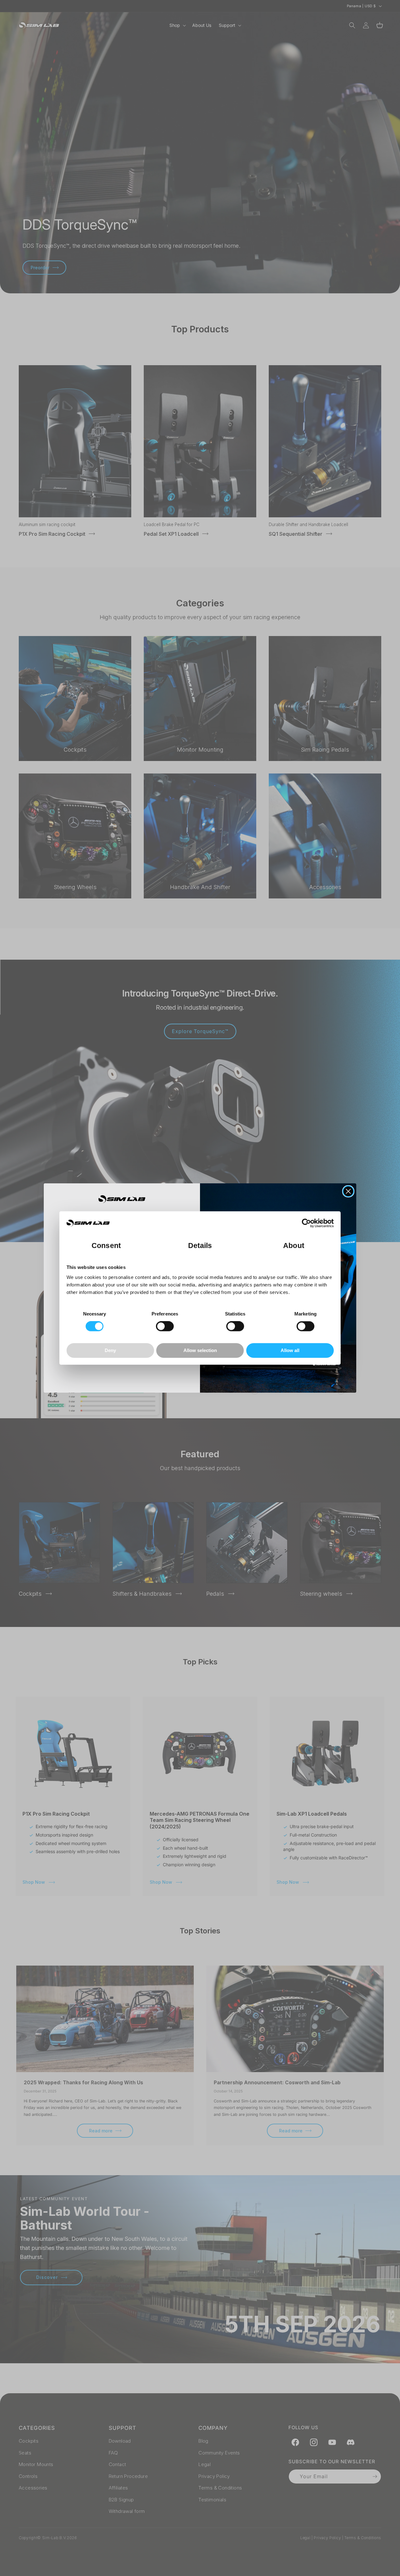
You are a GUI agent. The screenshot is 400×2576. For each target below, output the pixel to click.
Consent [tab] (106, 1246)
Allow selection (200, 1350)
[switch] (165, 1326)
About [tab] (294, 1246)
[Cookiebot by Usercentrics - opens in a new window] (306, 1223)
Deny (110, 1350)
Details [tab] (200, 1246)
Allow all (290, 1350)
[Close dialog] (348, 1191)
